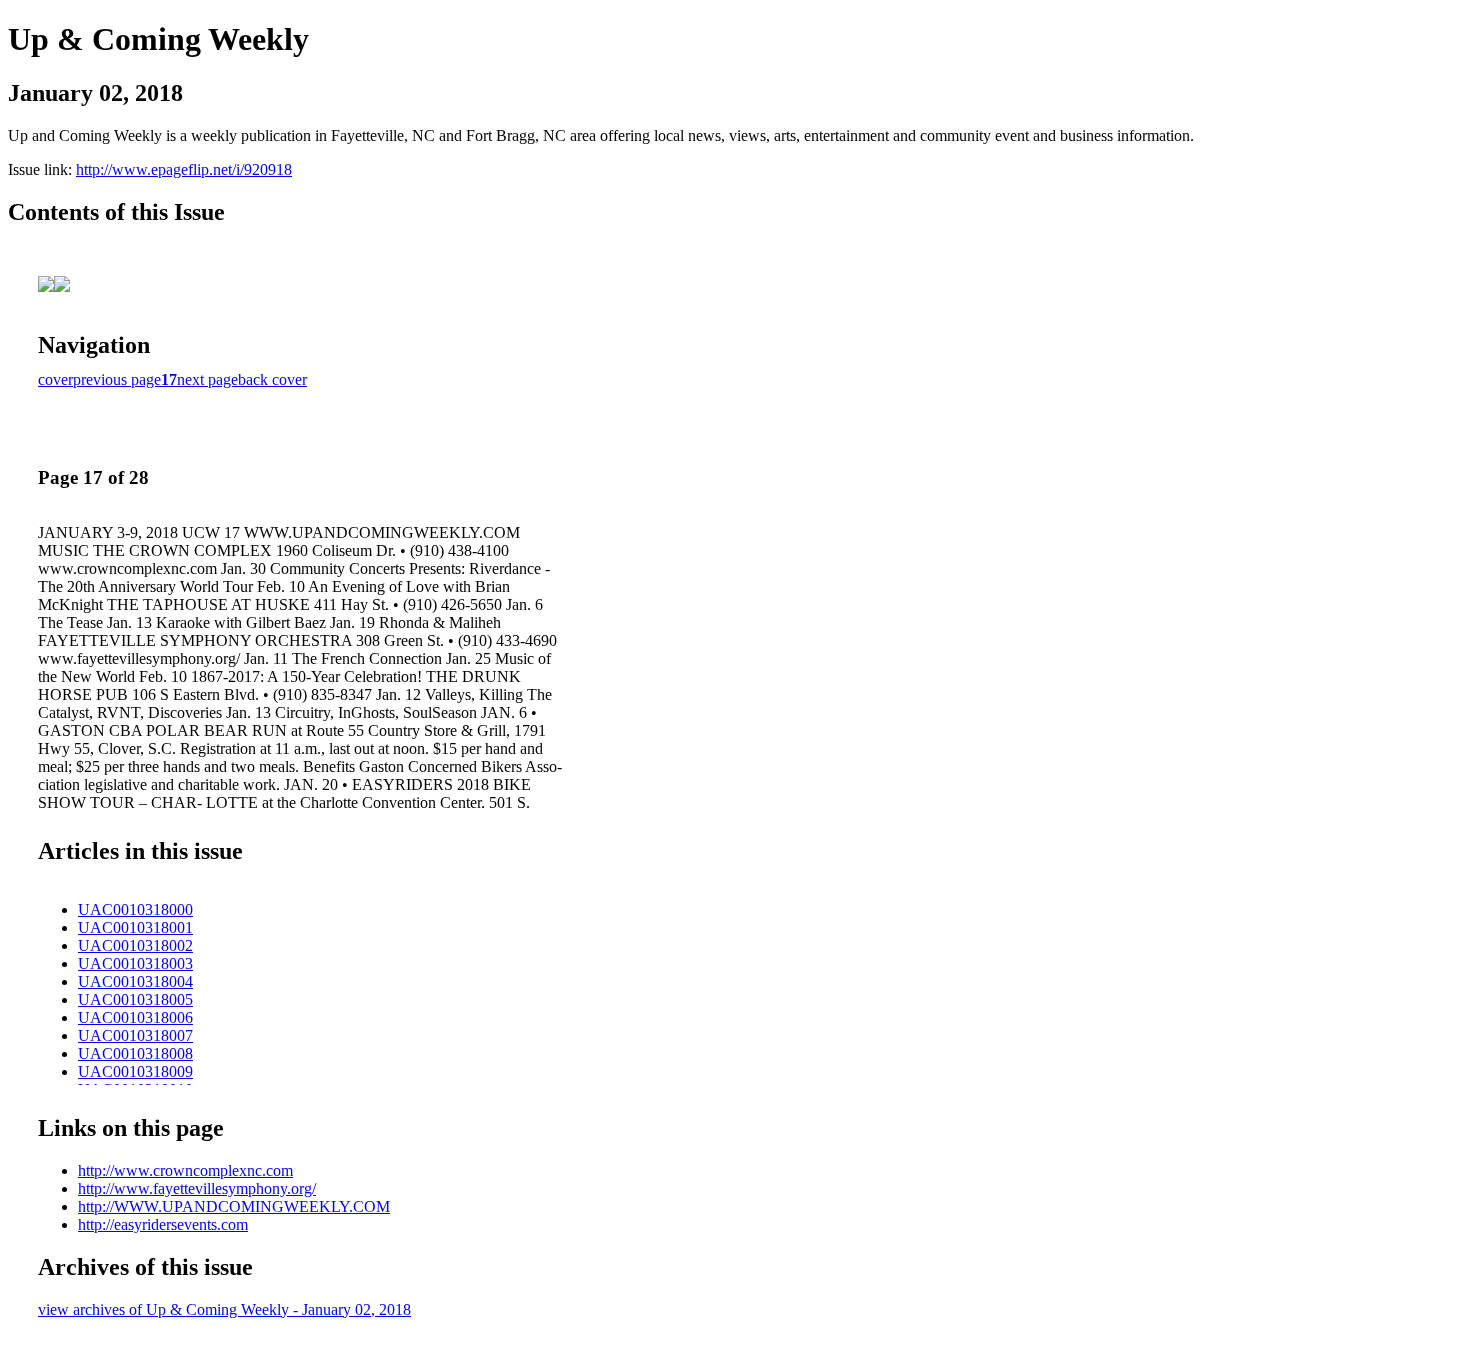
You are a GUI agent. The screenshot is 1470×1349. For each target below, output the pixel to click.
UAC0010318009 (135, 1071)
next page (207, 379)
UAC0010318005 (135, 999)
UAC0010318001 (135, 927)
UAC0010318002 (135, 945)
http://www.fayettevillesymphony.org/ (197, 1188)
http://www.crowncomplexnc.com (185, 1170)
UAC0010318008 (135, 1053)
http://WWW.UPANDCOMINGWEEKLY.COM (234, 1206)
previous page (117, 379)
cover (55, 379)
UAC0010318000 (135, 909)
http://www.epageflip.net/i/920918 (184, 169)
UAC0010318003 (135, 963)
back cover (272, 379)
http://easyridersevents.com (163, 1224)
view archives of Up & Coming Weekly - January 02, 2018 (224, 1309)
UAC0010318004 (135, 981)
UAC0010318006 (135, 1017)
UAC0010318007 (135, 1035)
